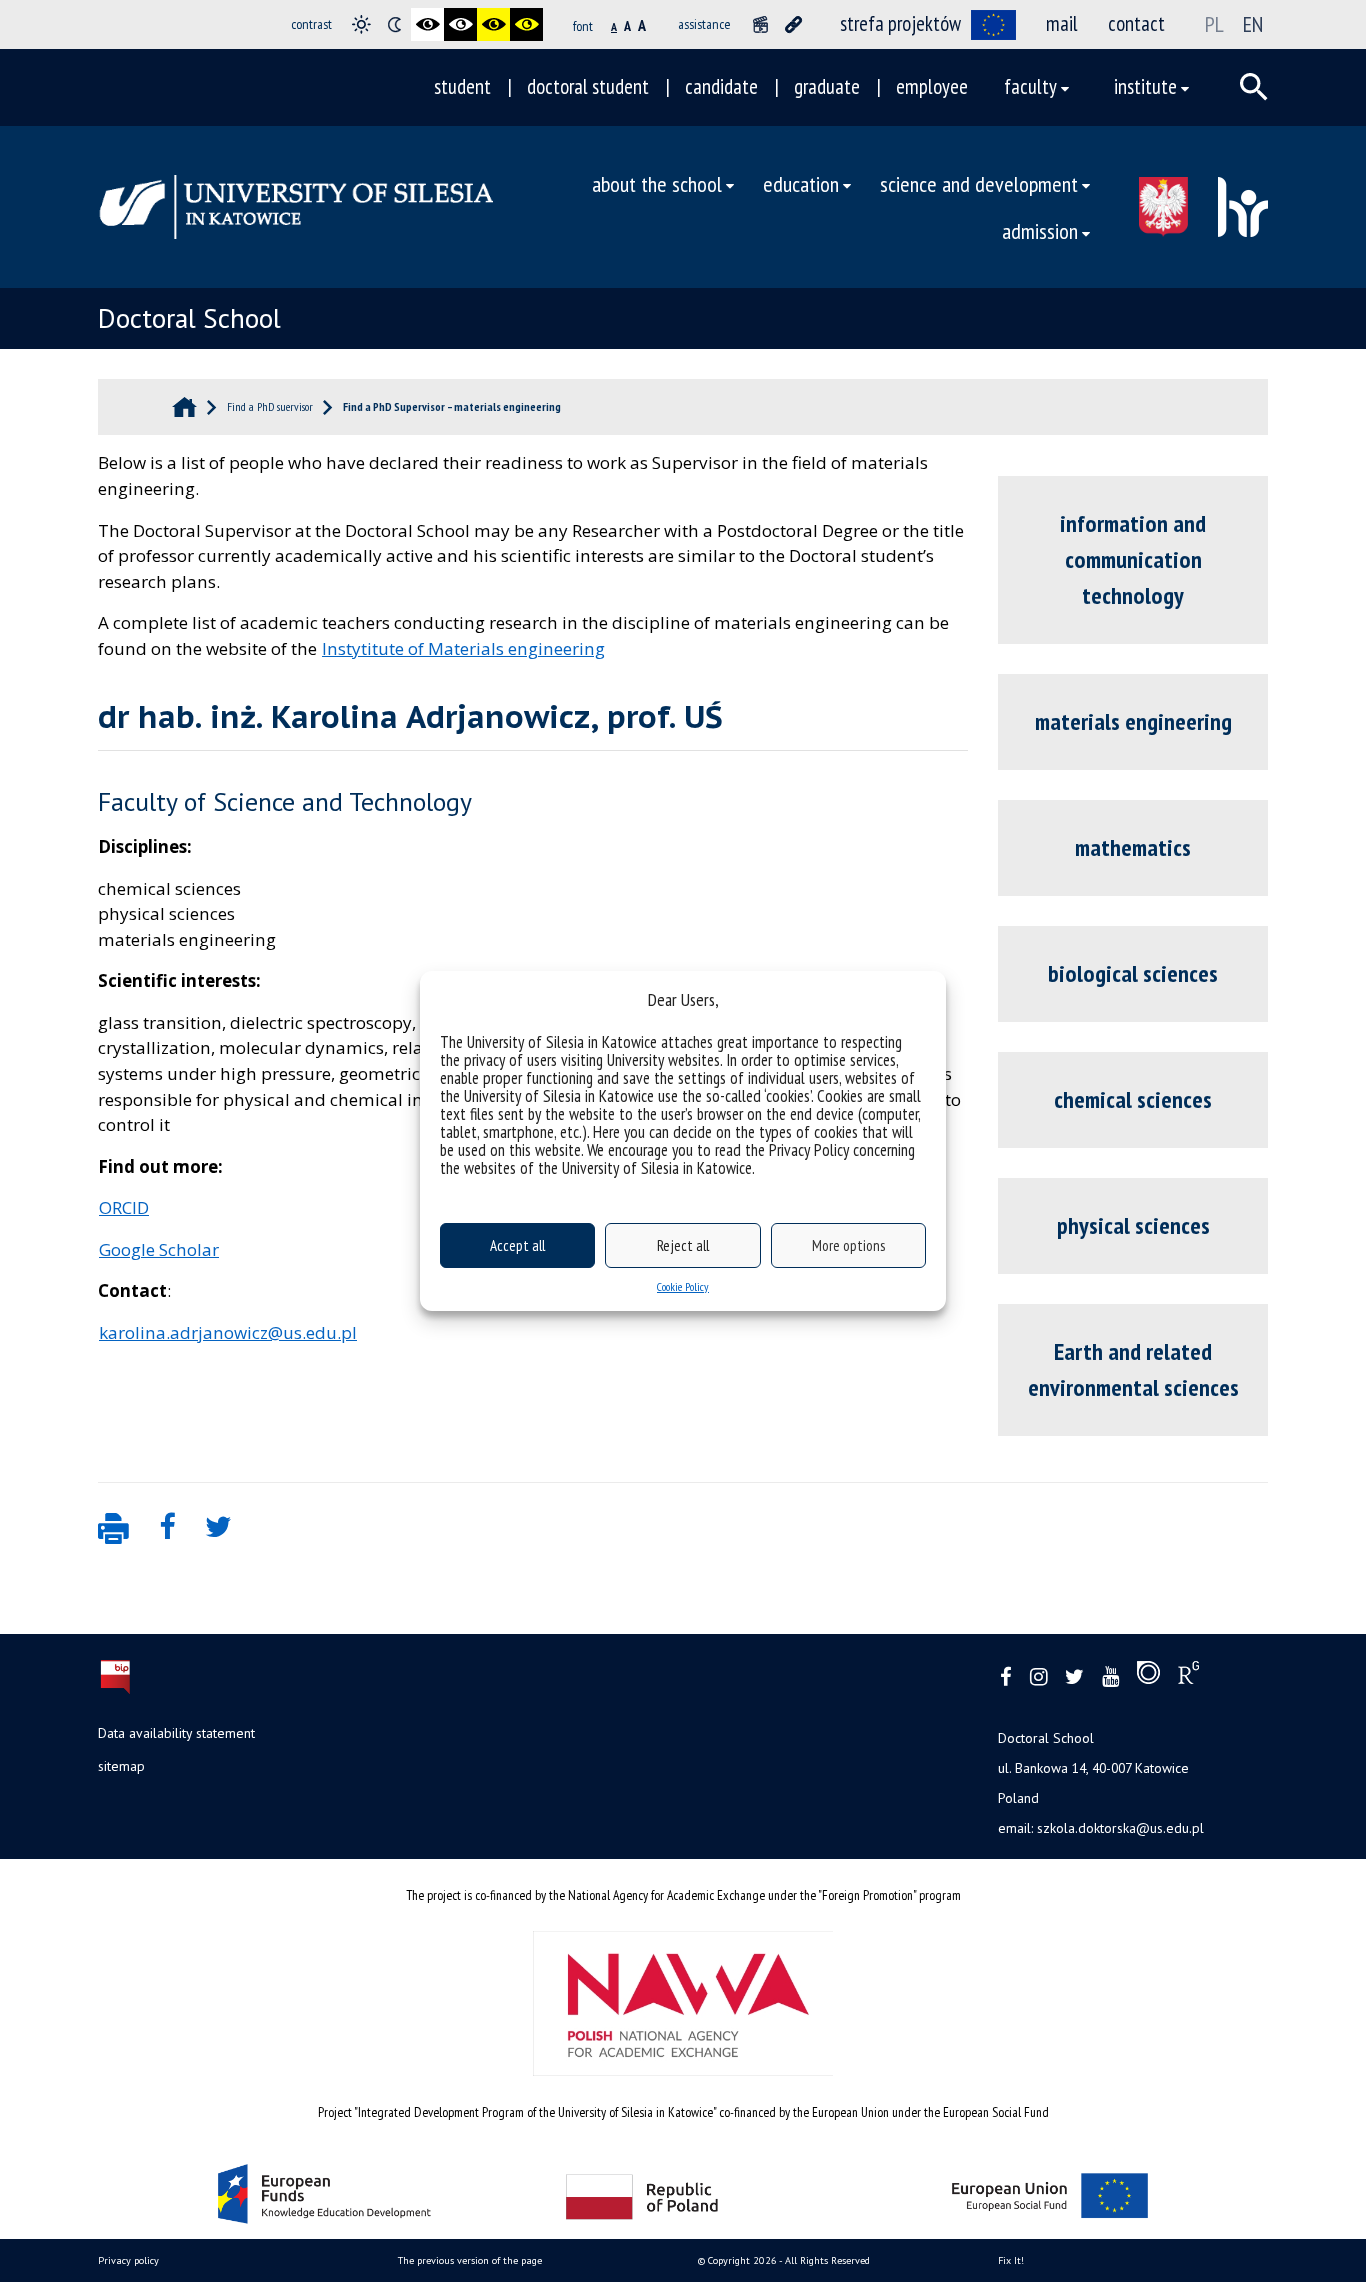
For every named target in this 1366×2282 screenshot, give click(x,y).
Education (801, 183)
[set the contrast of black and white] (427, 24)
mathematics (1133, 847)
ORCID (124, 1207)
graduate (827, 86)
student (462, 86)
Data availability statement (176, 1733)
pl (1214, 24)
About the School (657, 183)
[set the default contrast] (361, 24)
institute (1145, 86)
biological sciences (1133, 973)
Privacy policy (128, 2260)
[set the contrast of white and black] (460, 24)
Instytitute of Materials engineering (463, 648)
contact (1136, 23)
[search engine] (1254, 87)
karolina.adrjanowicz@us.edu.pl (228, 1332)
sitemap (121, 1766)
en (1253, 24)
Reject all (683, 1245)
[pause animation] (760, 24)
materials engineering (1133, 721)
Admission (1040, 230)
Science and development (979, 183)
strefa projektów (900, 23)
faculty (1030, 86)
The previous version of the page (470, 2260)
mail (1062, 23)
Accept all (517, 1245)
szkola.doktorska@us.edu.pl (1120, 1828)
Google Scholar (159, 1249)
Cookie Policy (683, 1286)
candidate (721, 86)
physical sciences (1133, 1225)
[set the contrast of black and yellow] (493, 24)
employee (932, 86)
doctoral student (588, 86)
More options (848, 1245)
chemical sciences (1133, 1099)
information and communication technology (1133, 559)
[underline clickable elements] (793, 24)
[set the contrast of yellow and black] (526, 24)
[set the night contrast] (394, 24)
